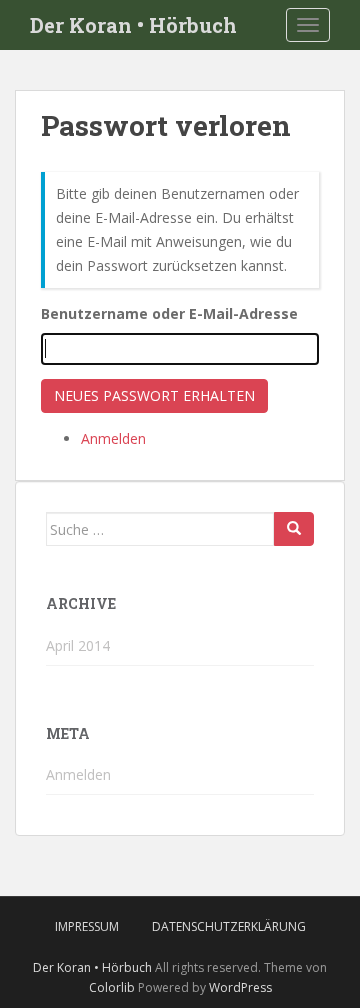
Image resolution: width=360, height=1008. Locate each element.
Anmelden (113, 438)
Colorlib (112, 987)
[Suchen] (294, 529)
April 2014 (78, 645)
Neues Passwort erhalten (154, 395)
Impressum (87, 926)
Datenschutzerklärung (229, 926)
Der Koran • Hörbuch (133, 25)
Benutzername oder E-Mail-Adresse (169, 313)
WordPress (240, 987)
